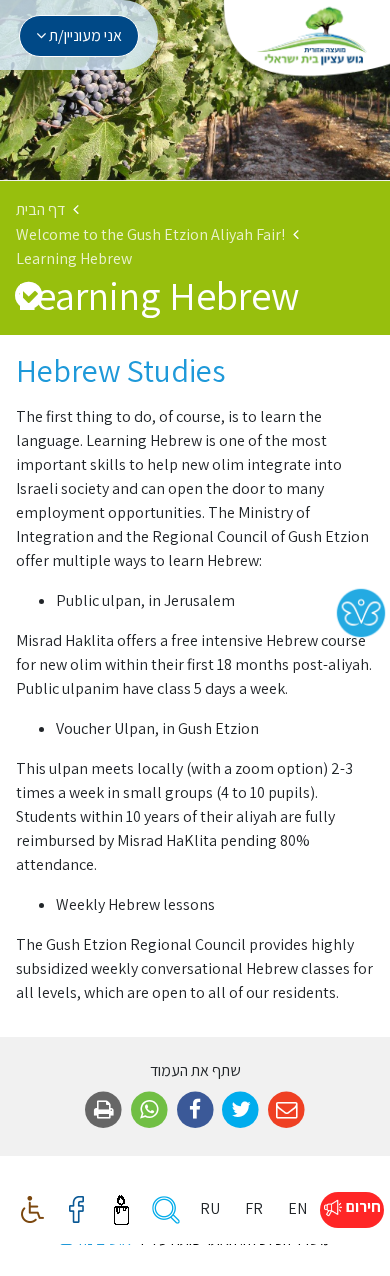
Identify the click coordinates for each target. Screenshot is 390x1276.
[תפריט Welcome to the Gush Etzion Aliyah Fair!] (28, 295)
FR (254, 1208)
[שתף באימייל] (286, 1110)
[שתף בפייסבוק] (195, 1110)
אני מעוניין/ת (84, 35)
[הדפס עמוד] (103, 1110)
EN (297, 1208)
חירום (362, 1206)
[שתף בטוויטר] (240, 1110)
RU (210, 1208)
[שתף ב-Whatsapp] (149, 1110)
